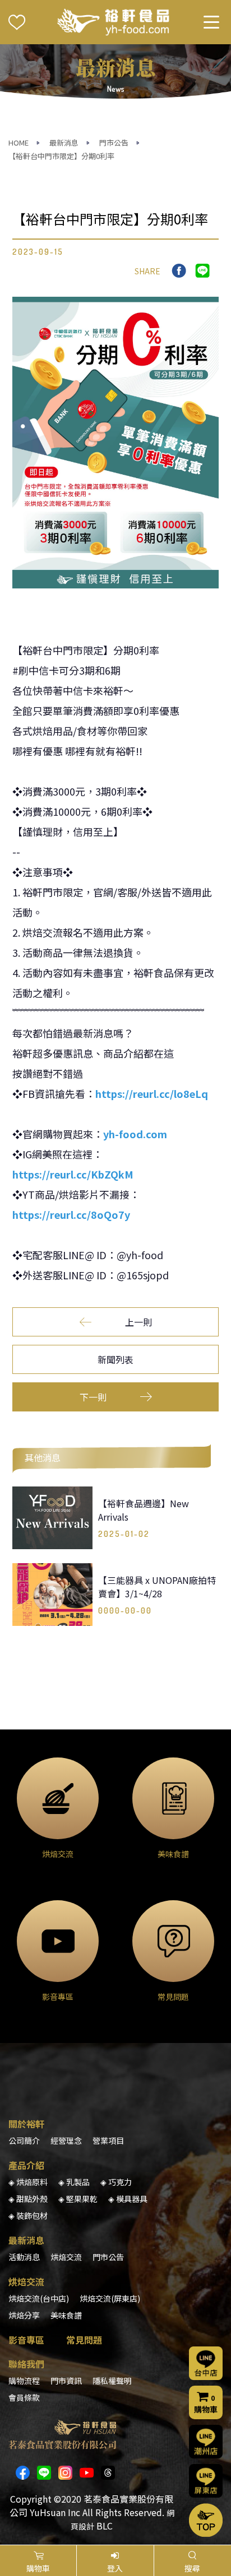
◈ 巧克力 (116, 2182)
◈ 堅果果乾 (78, 2199)
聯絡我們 (26, 2364)
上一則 (138, 1322)
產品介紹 (26, 2165)
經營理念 (66, 2140)
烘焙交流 (66, 2257)
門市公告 (114, 142)
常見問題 (84, 2340)
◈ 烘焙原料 (28, 2182)
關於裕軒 (26, 2124)
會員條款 (24, 2397)
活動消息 (24, 2257)
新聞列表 (115, 1359)
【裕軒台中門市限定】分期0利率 (61, 156)
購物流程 (24, 2381)
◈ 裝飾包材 (28, 2215)
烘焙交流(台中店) (39, 2298)
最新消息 (64, 142)
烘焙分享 (24, 2315)
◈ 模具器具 (128, 2199)
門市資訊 (66, 2381)
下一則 (93, 1397)
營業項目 (108, 2140)
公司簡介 (24, 2140)
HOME (19, 142)
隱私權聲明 (112, 2381)
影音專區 (26, 2340)
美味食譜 (66, 2315)
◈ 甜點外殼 (28, 2199)
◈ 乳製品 (74, 2182)
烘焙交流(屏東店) (110, 2298)
